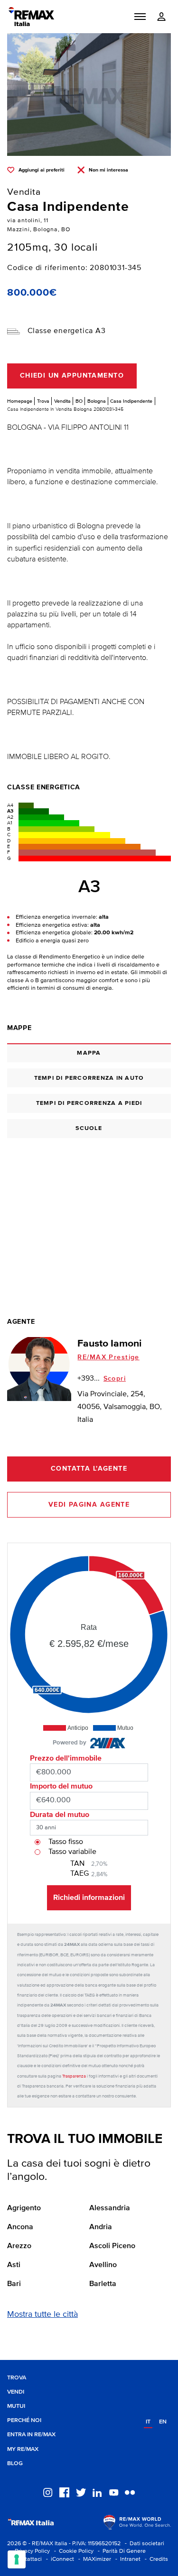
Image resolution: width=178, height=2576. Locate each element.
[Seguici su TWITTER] (81, 2492)
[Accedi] (161, 17)
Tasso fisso (66, 1842)
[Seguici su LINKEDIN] (97, 2492)
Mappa (89, 1053)
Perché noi (24, 2420)
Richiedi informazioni (89, 1898)
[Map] (89, 1214)
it (148, 2422)
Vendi (16, 2392)
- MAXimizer (93, 2559)
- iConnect (59, 2559)
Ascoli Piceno (112, 2246)
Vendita (62, 401)
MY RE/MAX (23, 2449)
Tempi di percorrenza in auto (89, 1078)
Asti (14, 2265)
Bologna (97, 401)
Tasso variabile (72, 1852)
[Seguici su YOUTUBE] (114, 2492)
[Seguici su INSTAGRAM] (48, 2492)
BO (79, 401)
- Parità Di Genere (120, 2551)
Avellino (103, 2265)
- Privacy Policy (28, 2551)
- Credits (155, 2559)
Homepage (20, 401)
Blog (15, 2463)
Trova (43, 401)
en (163, 2422)
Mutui (16, 2406)
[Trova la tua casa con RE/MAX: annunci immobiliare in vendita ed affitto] (31, 17)
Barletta (103, 2284)
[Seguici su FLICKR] (130, 2492)
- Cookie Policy (72, 2551)
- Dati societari (143, 2544)
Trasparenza (74, 2076)
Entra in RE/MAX (31, 2435)
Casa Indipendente (131, 401)
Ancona (20, 2227)
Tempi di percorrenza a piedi (89, 1103)
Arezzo (19, 2246)
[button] (140, 17)
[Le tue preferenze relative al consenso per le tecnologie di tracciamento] (17, 2559)
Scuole (89, 1128)
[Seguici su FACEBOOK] (64, 2492)
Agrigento (24, 2208)
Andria (101, 2227)
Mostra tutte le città (42, 2314)
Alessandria (110, 2208)
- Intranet (126, 2559)
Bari (14, 2284)
